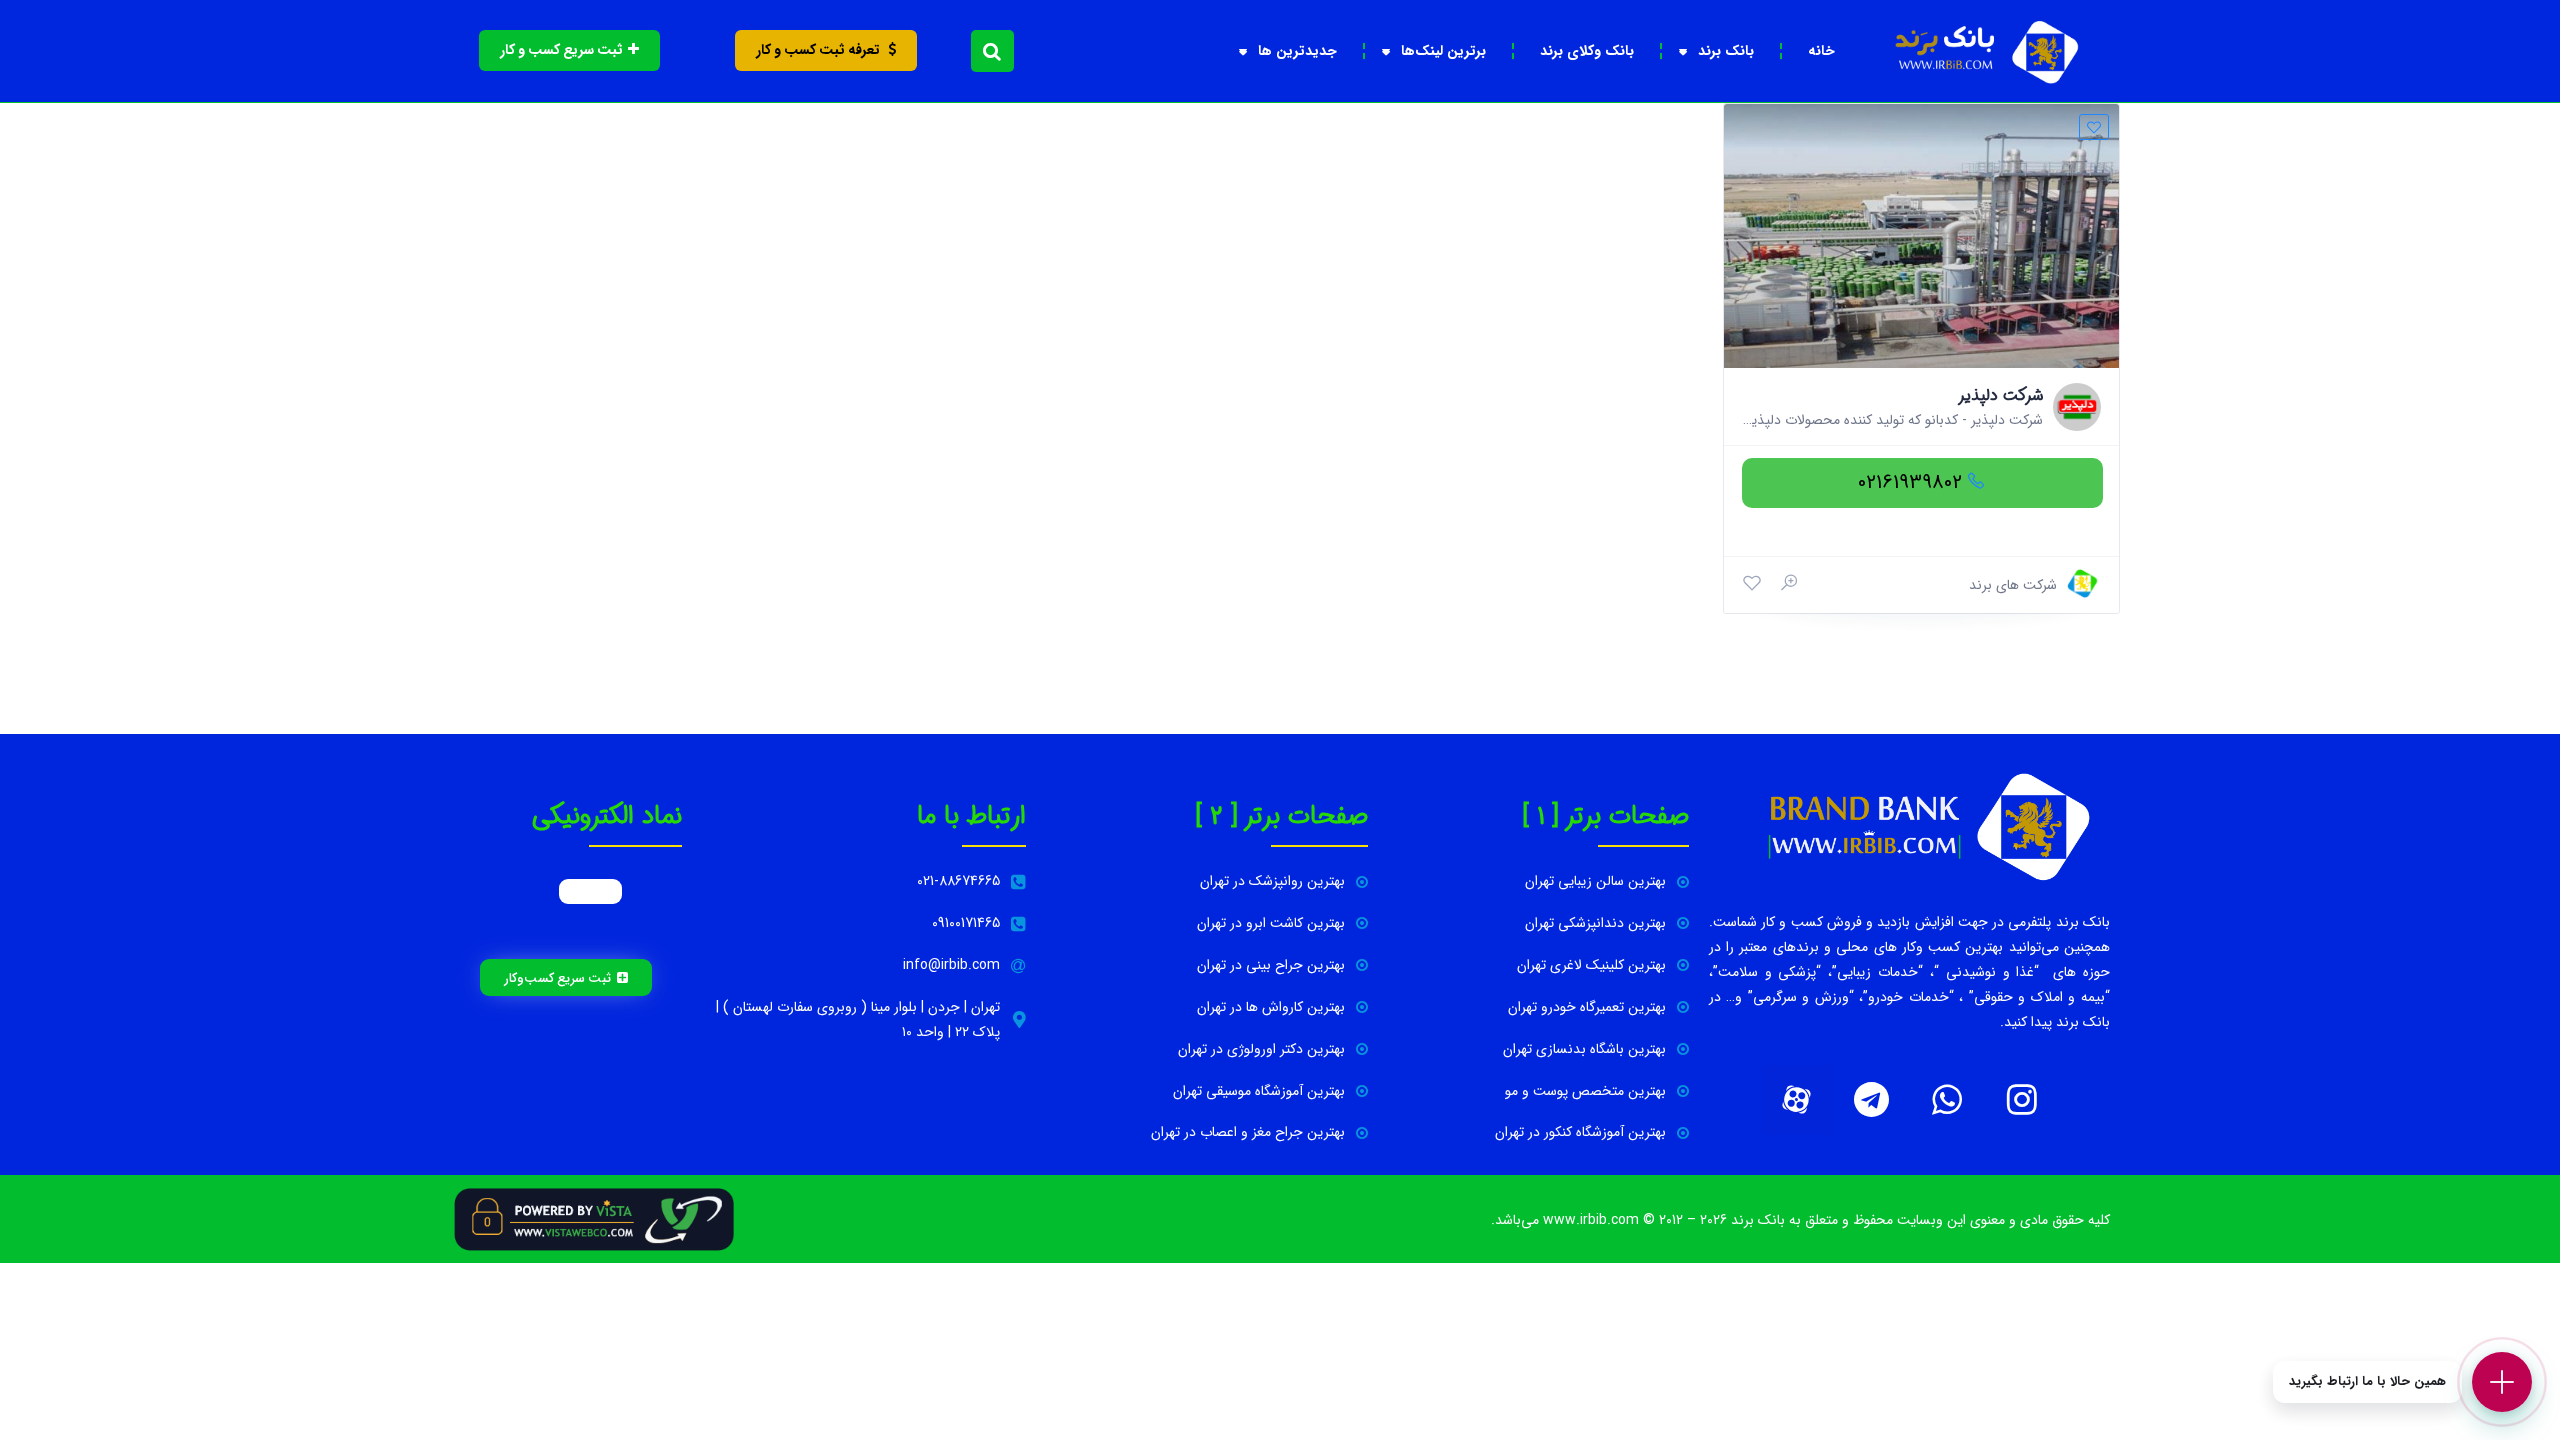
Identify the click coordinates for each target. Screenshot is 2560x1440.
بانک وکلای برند (1587, 51)
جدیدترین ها (1297, 51)
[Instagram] (2022, 1100)
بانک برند (1726, 51)
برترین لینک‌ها (1443, 51)
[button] (992, 51)
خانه (1821, 51)
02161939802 (1910, 482)
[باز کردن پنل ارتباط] (2502, 1382)
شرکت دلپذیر (2000, 395)
